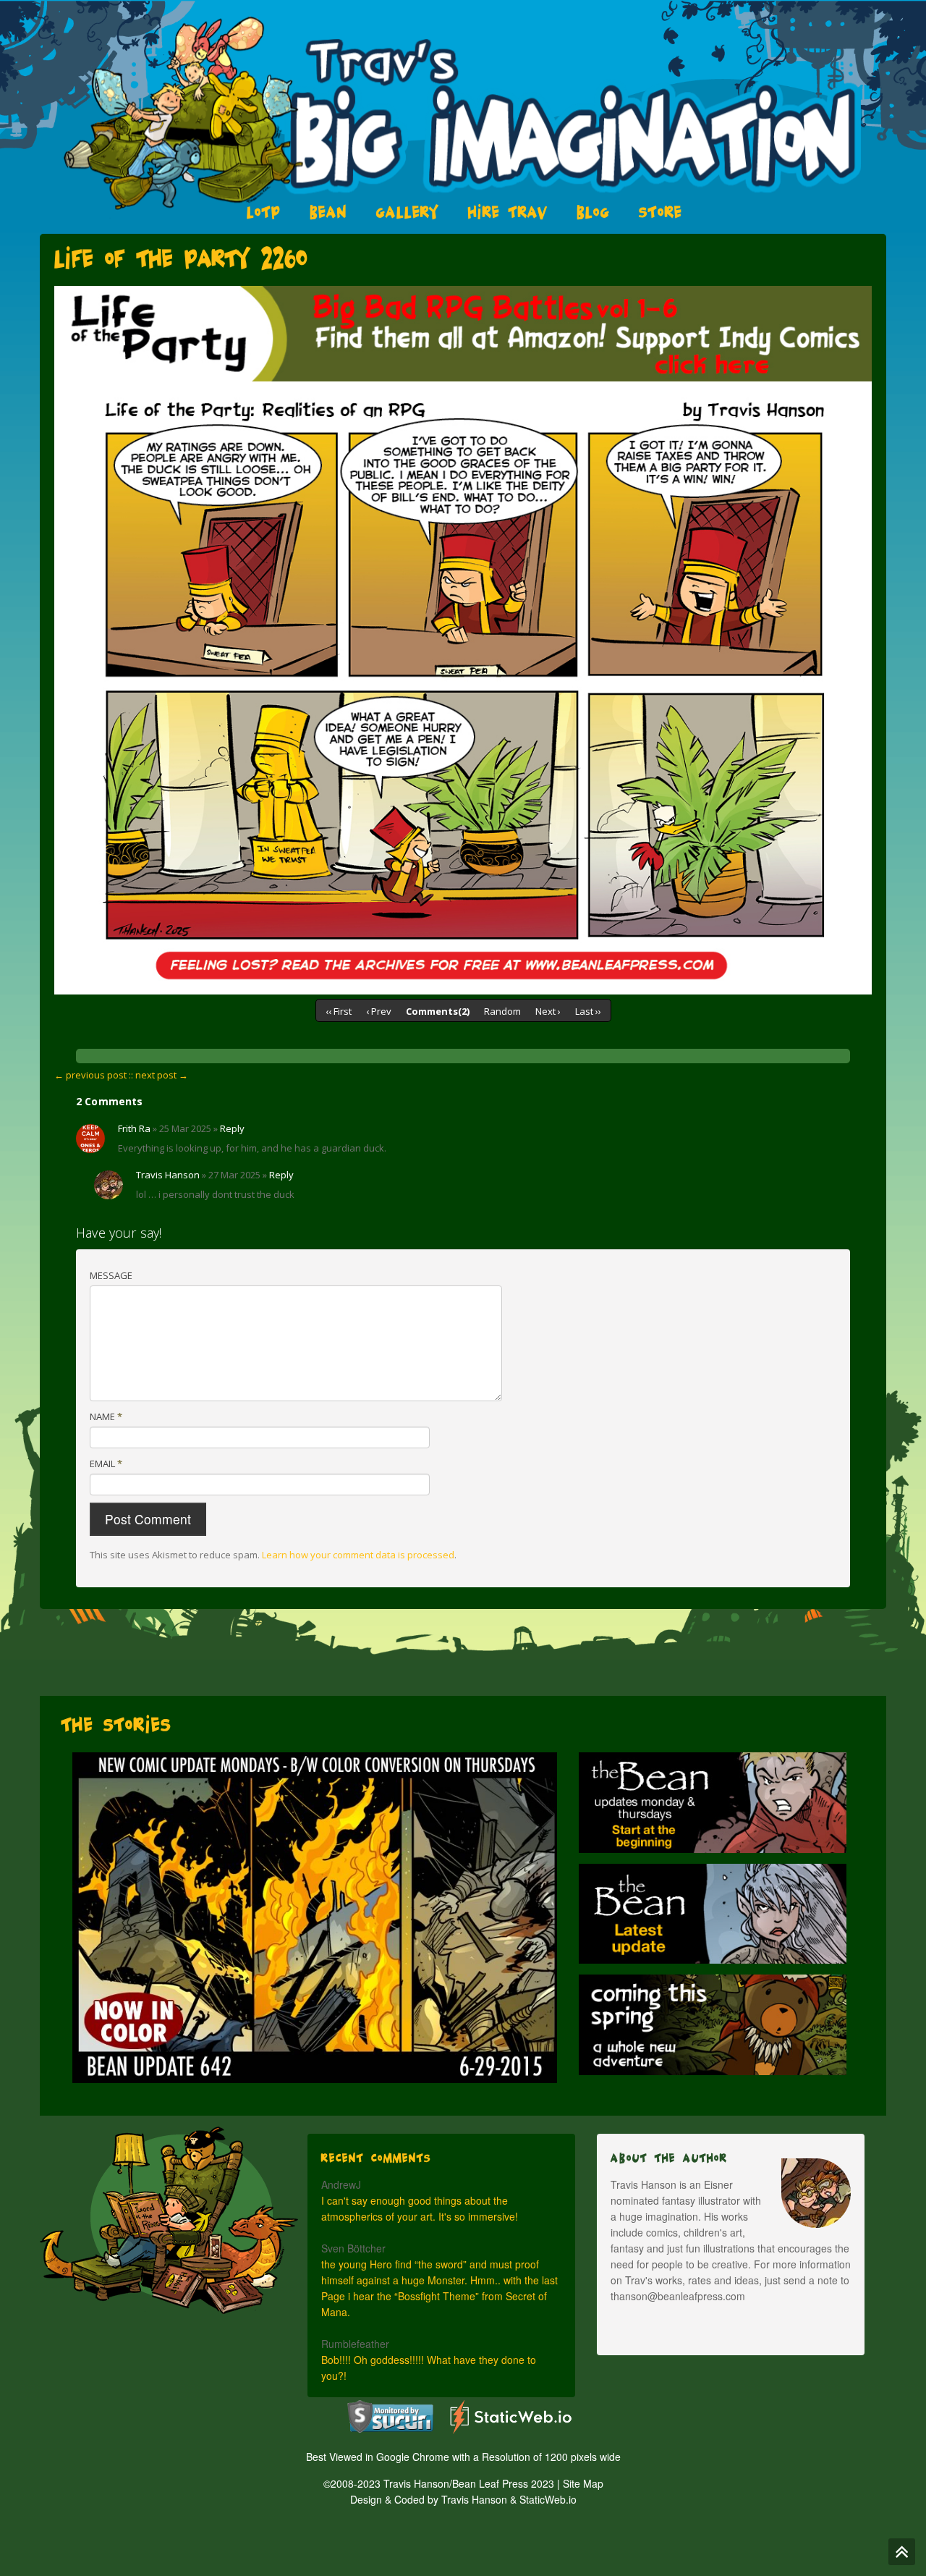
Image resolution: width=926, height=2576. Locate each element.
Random (502, 1011)
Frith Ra (134, 1128)
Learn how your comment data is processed (358, 1555)
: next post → (160, 1075)
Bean (328, 212)
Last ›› (588, 1011)
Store (660, 212)
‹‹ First (339, 1011)
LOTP (264, 212)
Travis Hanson (168, 1175)
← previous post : (93, 1075)
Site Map (583, 2483)
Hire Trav (508, 212)
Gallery (408, 212)
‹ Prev (379, 1011)
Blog (593, 212)
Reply (232, 1128)
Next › (548, 1011)
